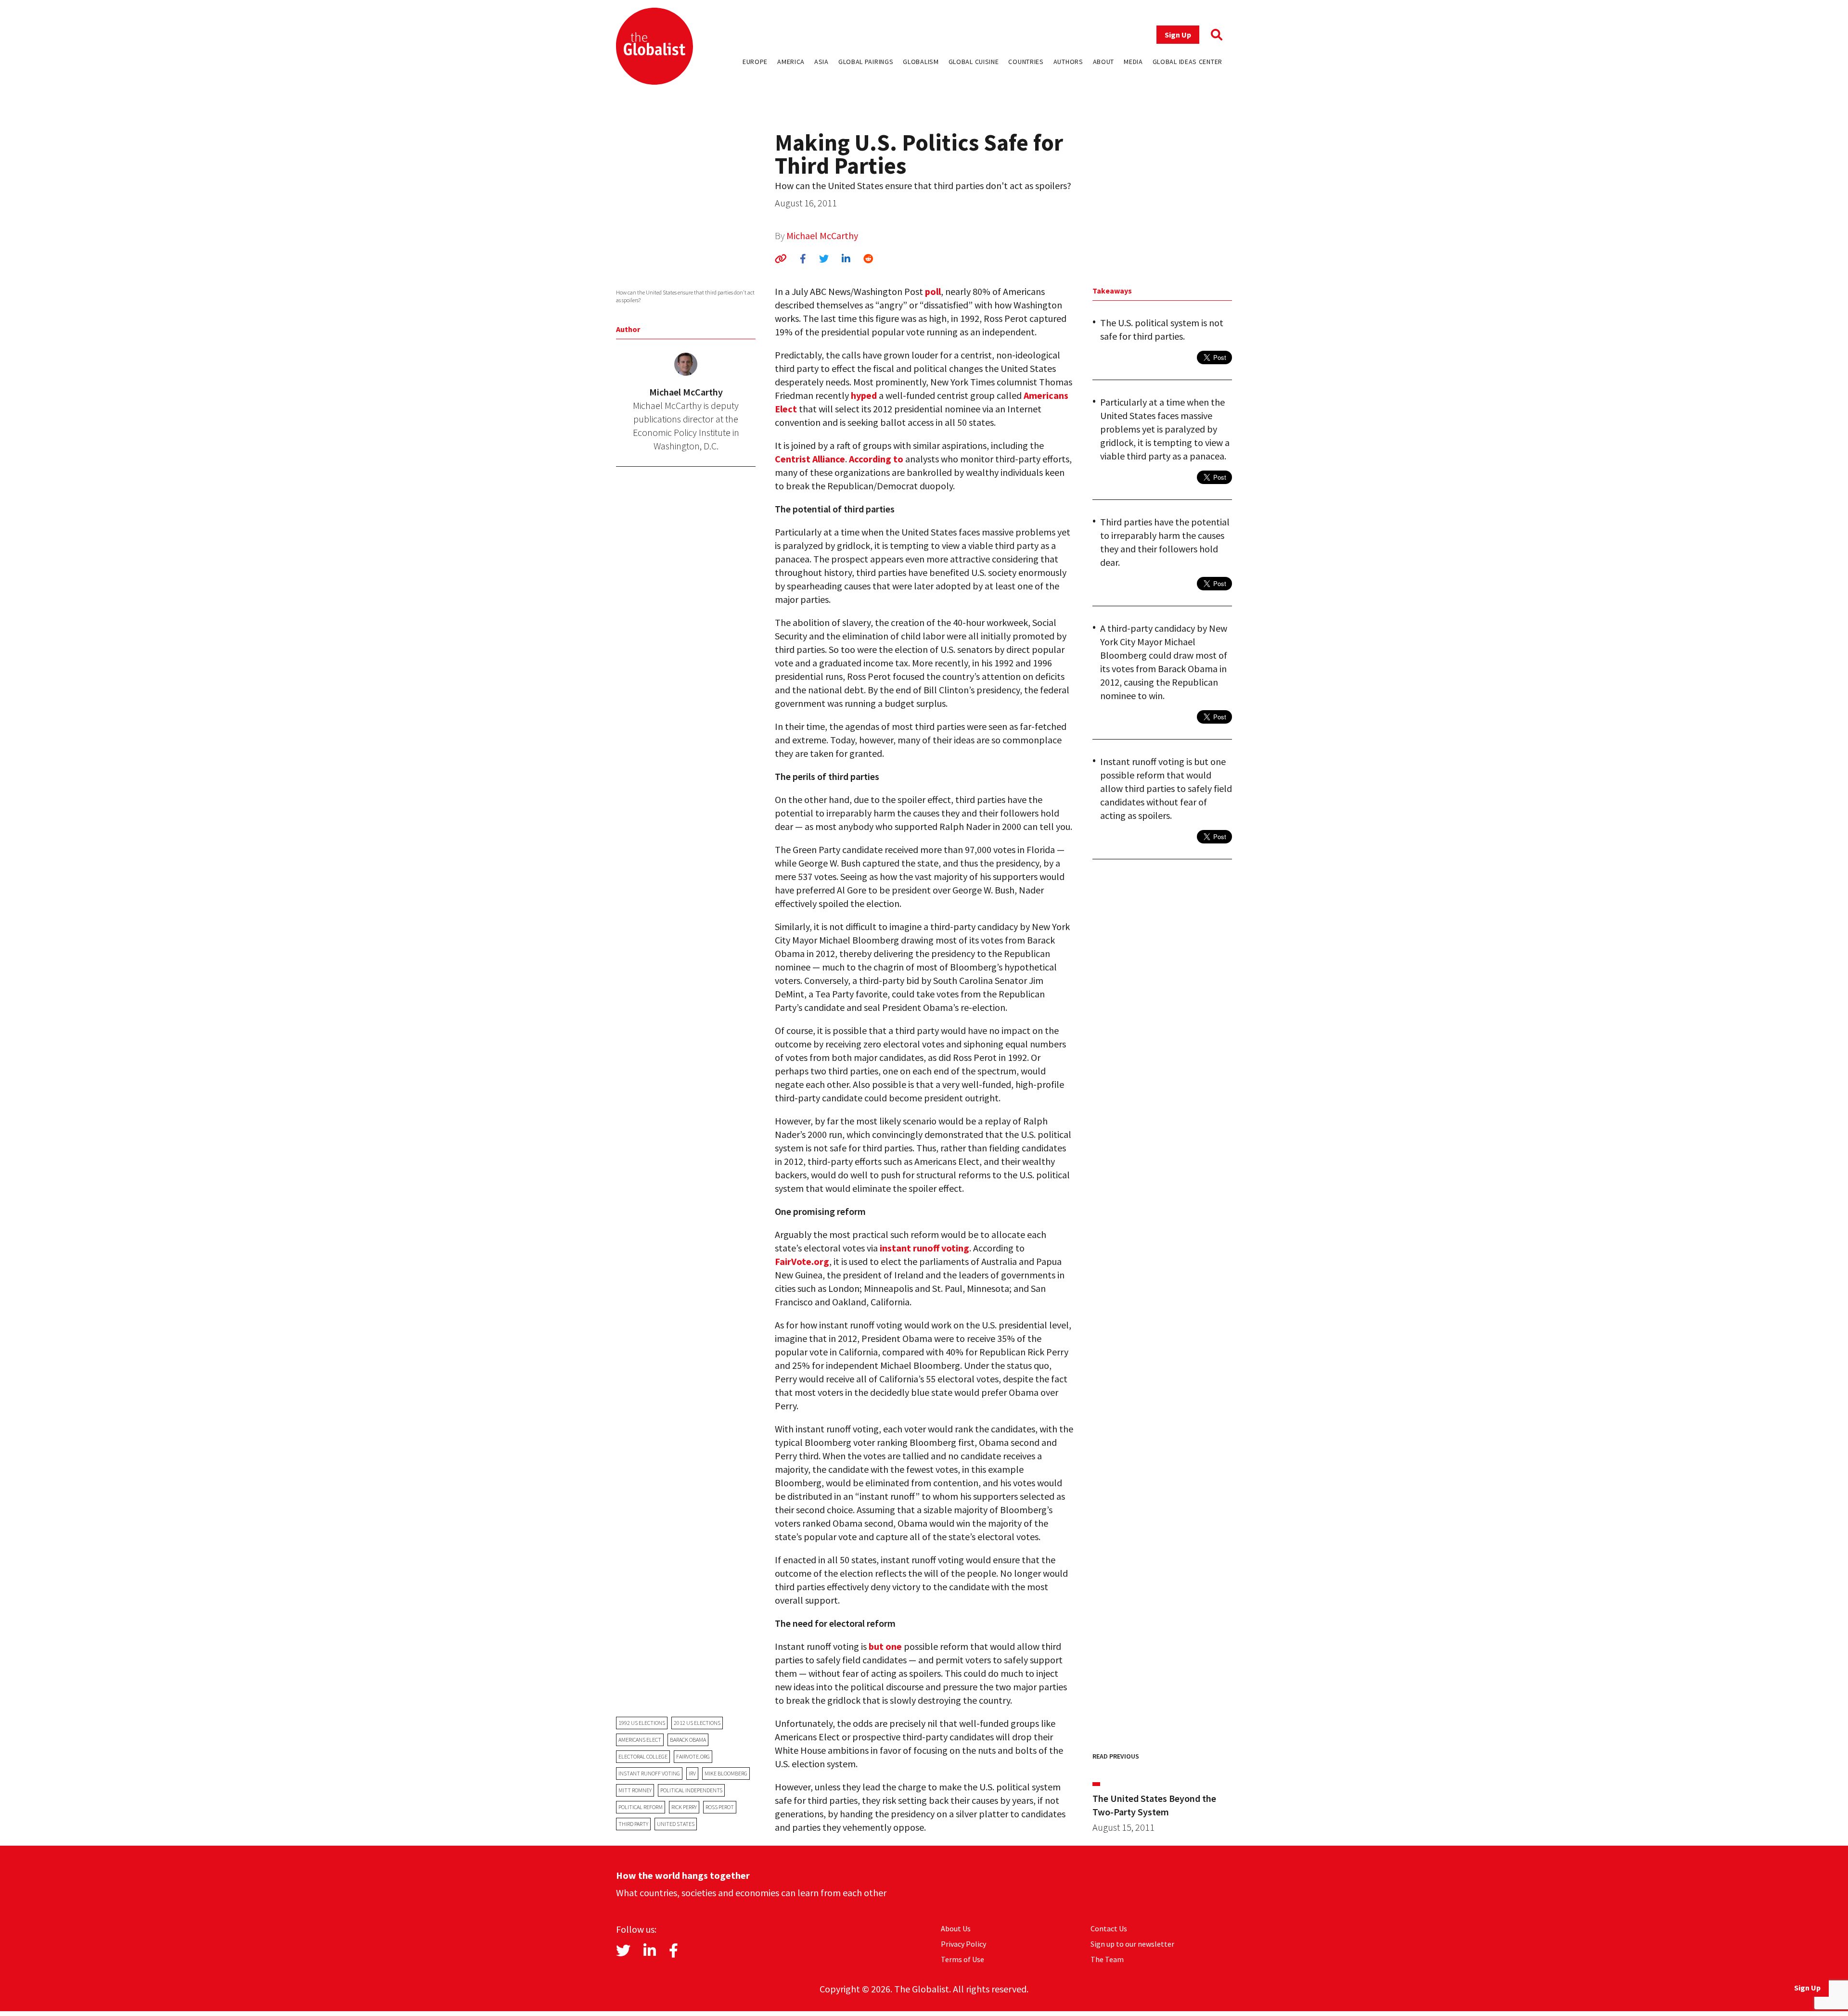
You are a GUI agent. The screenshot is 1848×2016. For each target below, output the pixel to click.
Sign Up (1178, 35)
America (791, 62)
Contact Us (1109, 1928)
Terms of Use (962, 1959)
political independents (691, 1790)
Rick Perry (684, 1807)
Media (1133, 62)
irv (692, 1773)
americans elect (640, 1740)
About (1104, 62)
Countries (1026, 62)
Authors (1068, 62)
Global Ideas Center (1187, 62)
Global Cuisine (974, 62)
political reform (641, 1807)
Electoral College (643, 1756)
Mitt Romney (635, 1790)
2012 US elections (697, 1723)
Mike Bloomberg (726, 1773)
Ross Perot (720, 1807)
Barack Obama (688, 1740)
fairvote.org (693, 1756)
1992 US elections (642, 1723)
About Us (956, 1928)
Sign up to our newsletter (1132, 1944)
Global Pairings (866, 62)
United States (676, 1824)
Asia (821, 62)
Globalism (921, 62)
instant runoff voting (649, 1773)
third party (633, 1824)
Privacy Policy (963, 1944)
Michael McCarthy (822, 236)
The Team (1107, 1959)
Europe (755, 62)
